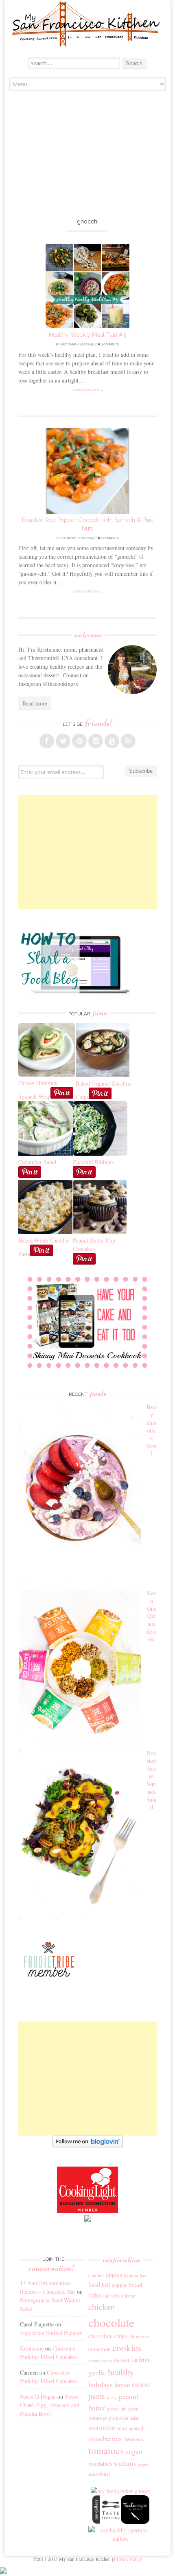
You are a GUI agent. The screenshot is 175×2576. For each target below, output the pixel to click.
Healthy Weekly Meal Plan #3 (87, 335)
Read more (35, 703)
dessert (122, 2360)
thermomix (134, 2439)
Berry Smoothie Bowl (151, 1430)
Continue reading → (88, 390)
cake (95, 2295)
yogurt (143, 2464)
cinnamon (100, 2349)
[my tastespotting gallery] (107, 2522)
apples (114, 2275)
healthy (121, 2372)
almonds (96, 2275)
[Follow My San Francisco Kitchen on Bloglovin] (88, 2145)
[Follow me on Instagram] (96, 741)
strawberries (105, 2438)
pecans (113, 2409)
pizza (133, 2408)
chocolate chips (108, 2336)
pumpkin (119, 2418)
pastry (112, 2397)
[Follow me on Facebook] (47, 741)
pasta (97, 2396)
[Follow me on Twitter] (63, 741)
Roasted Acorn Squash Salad (151, 1780)
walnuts (125, 2463)
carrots (111, 2295)
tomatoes (106, 2450)
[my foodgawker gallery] (121, 2491)
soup (122, 2428)
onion (141, 2384)
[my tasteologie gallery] (135, 2522)
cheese (128, 2295)
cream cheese (100, 2361)
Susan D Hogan (38, 2396)
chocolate (111, 2322)
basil (94, 2284)
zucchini (99, 2473)
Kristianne (68, 344)
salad (135, 2418)
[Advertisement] (88, 156)
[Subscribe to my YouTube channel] (112, 741)
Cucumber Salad (37, 1162)
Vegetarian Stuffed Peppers (51, 2333)
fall (134, 2360)
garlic (97, 2372)
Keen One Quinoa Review (151, 1616)
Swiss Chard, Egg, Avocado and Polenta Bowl (50, 2405)
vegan (134, 2451)
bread (135, 2284)
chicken (102, 2307)
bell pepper (114, 2285)
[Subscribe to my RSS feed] (128, 741)
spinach (137, 2428)
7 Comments (109, 538)
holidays (101, 2385)
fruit (144, 2360)
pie (124, 2409)
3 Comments (109, 344)
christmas (139, 2336)
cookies (127, 2348)
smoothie (102, 2427)
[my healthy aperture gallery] (121, 2539)
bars (144, 2275)
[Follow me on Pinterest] (79, 741)
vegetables (100, 2464)
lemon (122, 2385)
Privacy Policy (128, 2559)
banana (131, 2275)
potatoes (98, 2418)
